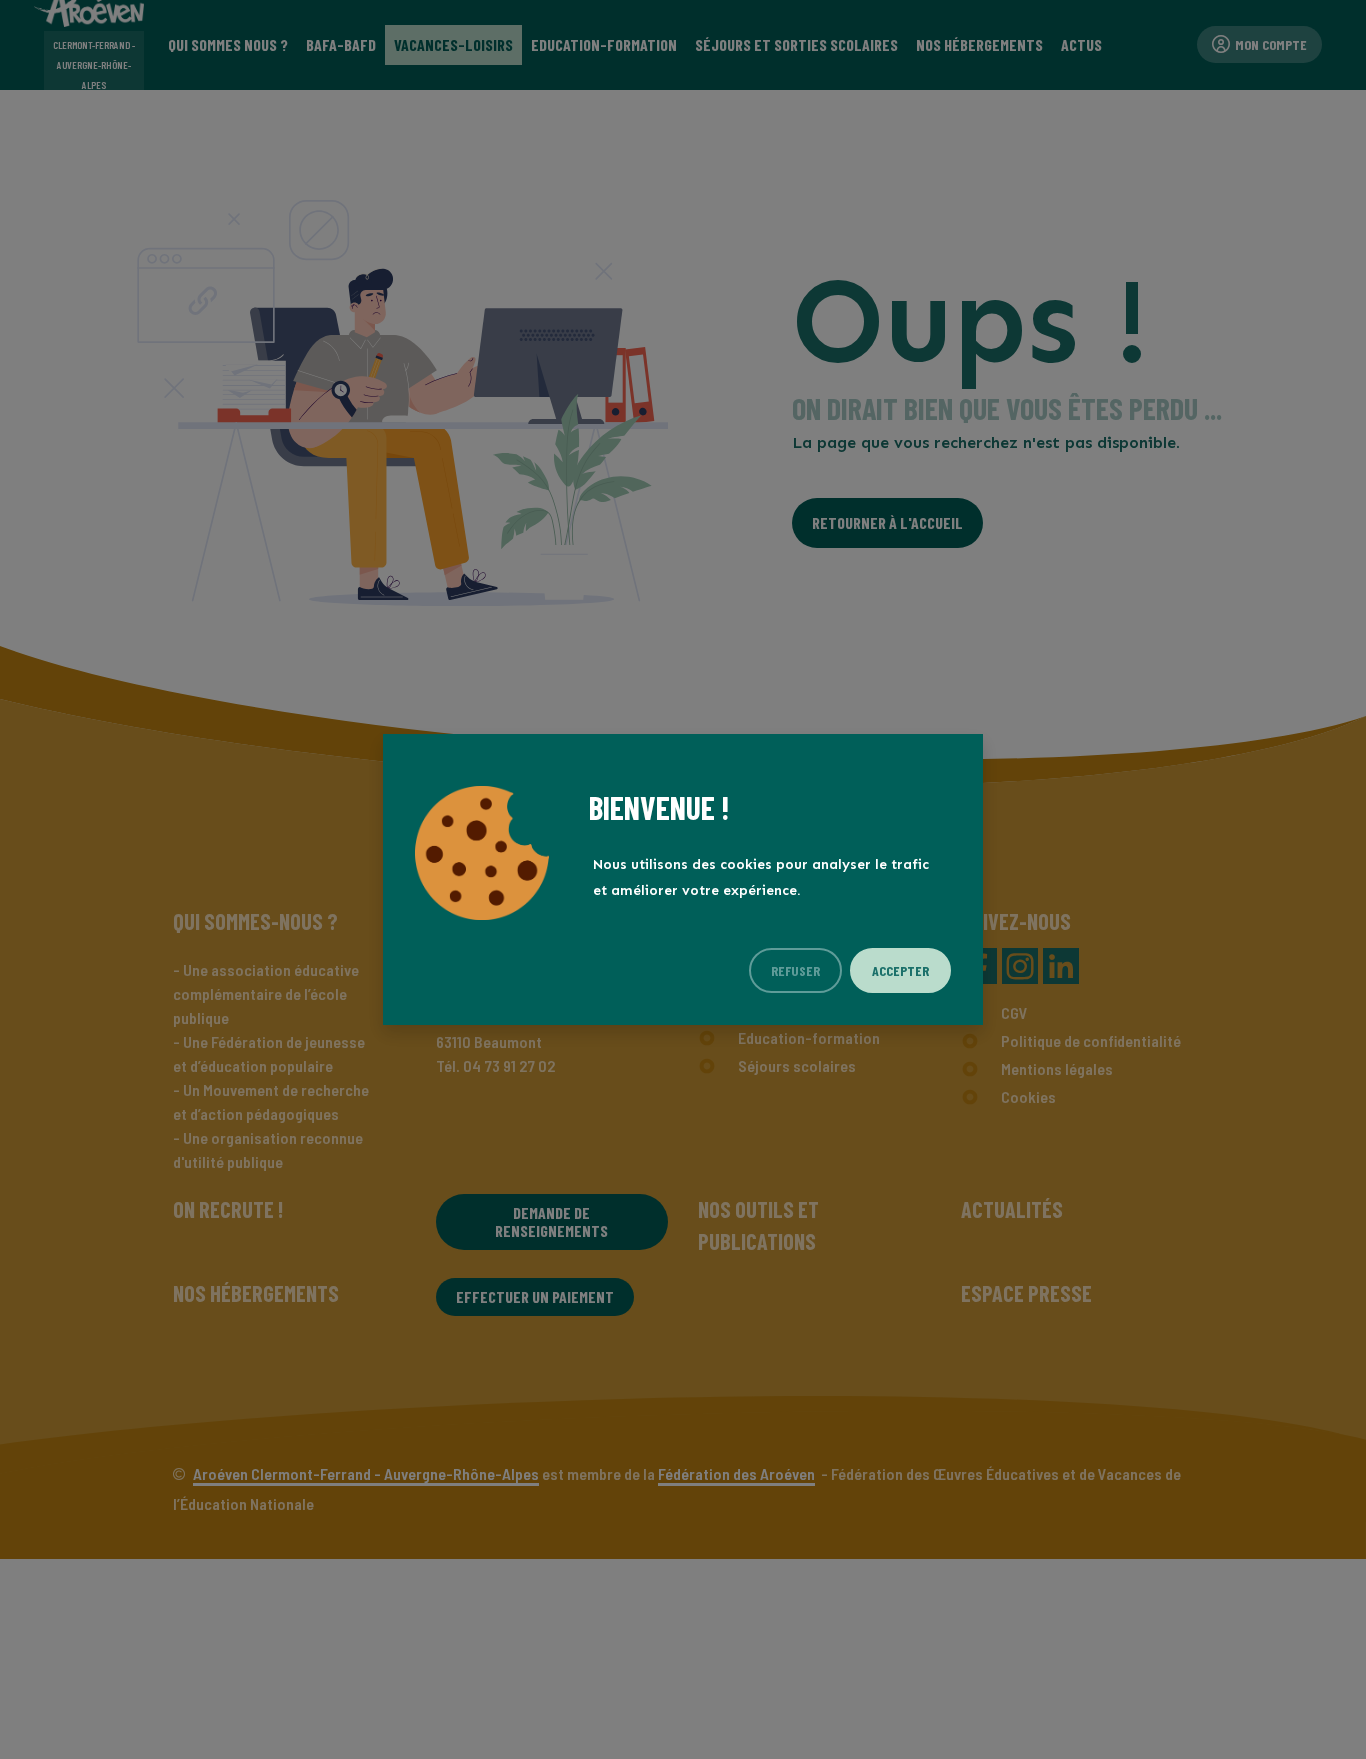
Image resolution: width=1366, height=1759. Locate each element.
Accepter (900, 970)
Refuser (795, 970)
